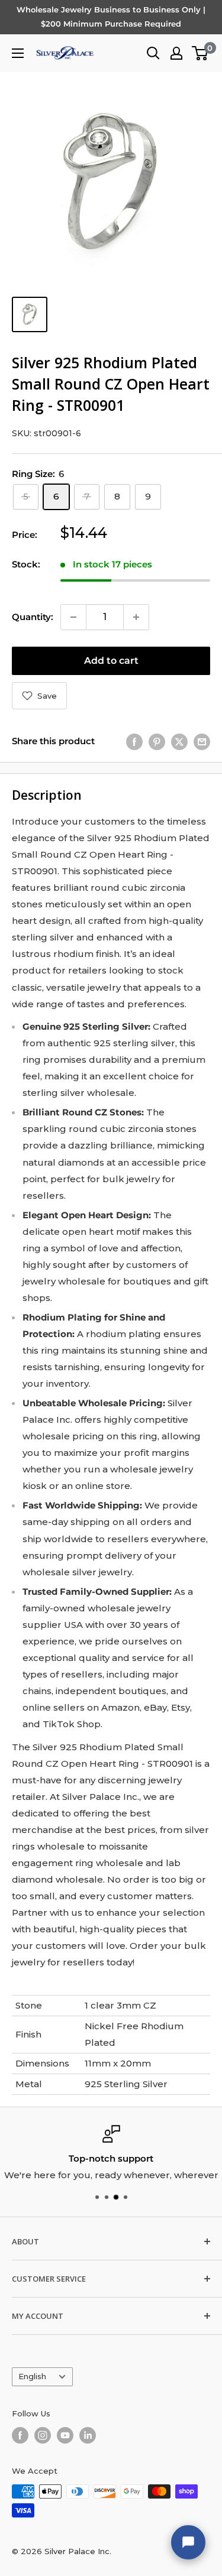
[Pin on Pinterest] (157, 742)
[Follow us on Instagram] (43, 2435)
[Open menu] (18, 53)
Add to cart (111, 661)
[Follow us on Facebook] (20, 2435)
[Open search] (153, 53)
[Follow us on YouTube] (65, 2435)
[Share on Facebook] (134, 742)
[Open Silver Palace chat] (188, 2542)
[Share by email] (202, 742)
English (32, 2377)
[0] (200, 53)
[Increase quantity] (136, 617)
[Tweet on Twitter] (179, 742)
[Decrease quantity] (73, 617)
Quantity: (33, 617)
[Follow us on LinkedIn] (88, 2435)
